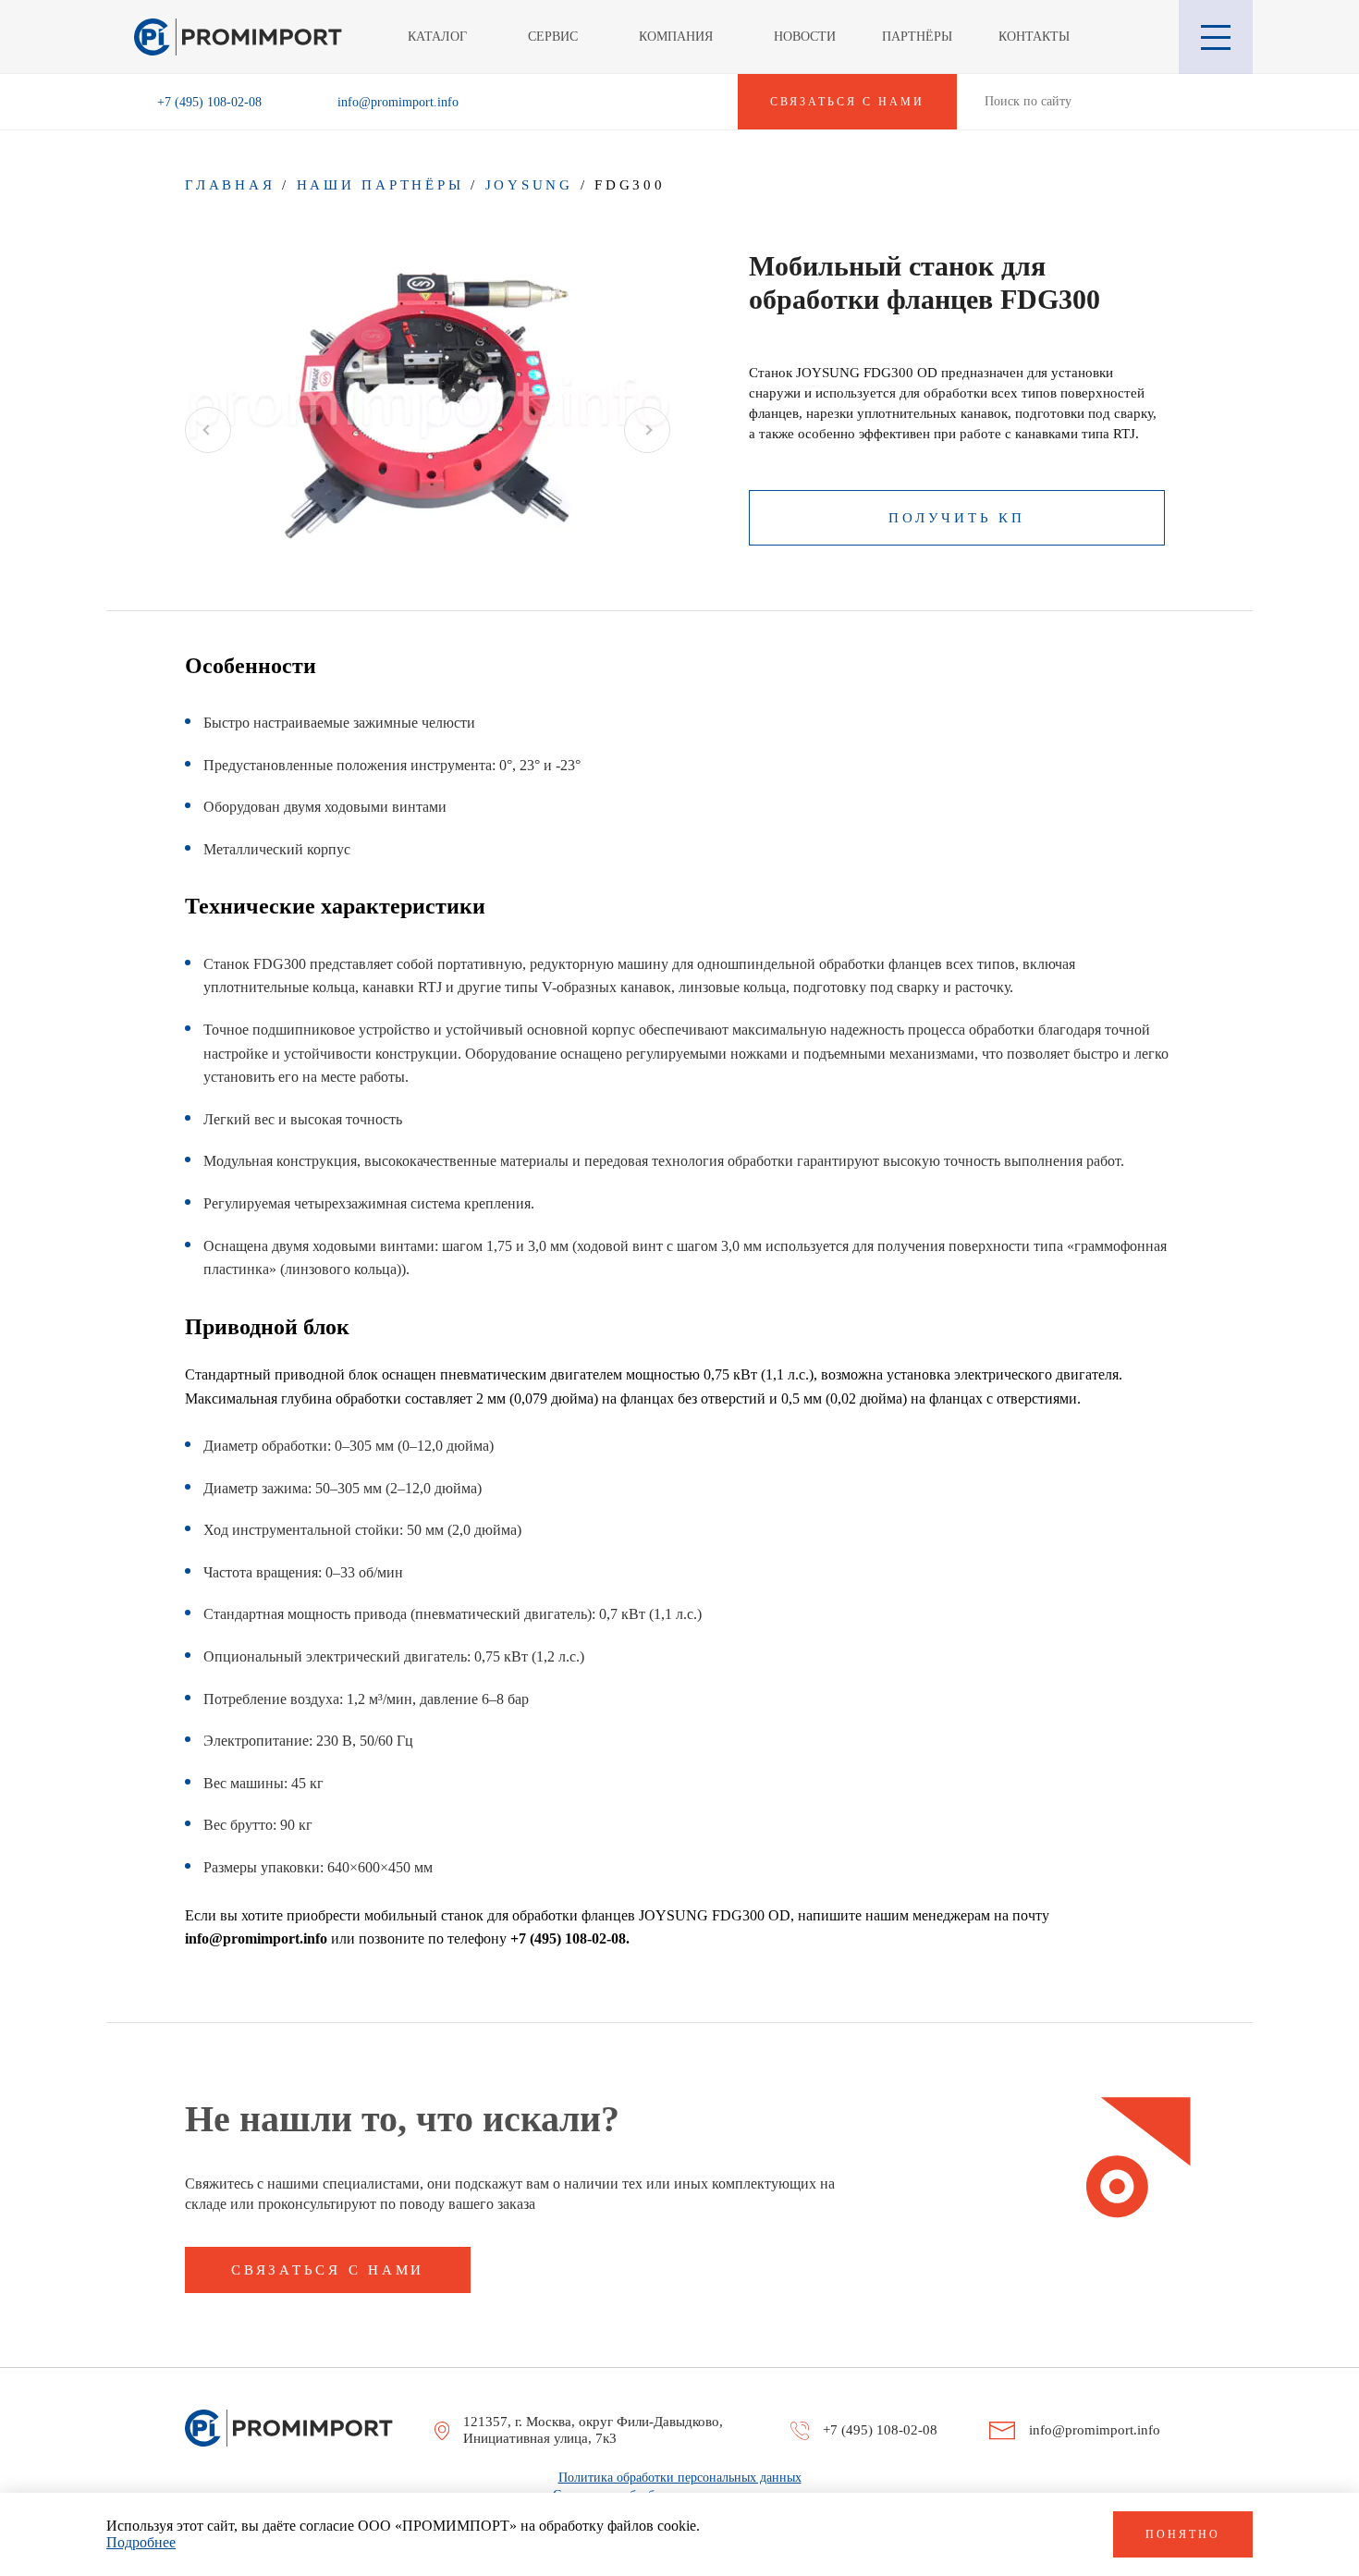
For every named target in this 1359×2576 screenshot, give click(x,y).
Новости (805, 37)
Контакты (1034, 37)
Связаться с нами (847, 102)
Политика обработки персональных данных (680, 2478)
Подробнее (141, 2542)
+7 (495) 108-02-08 (209, 102)
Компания (676, 37)
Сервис (553, 37)
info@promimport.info (398, 102)
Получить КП (956, 518)
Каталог (437, 37)
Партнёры (917, 37)
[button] (208, 430)
